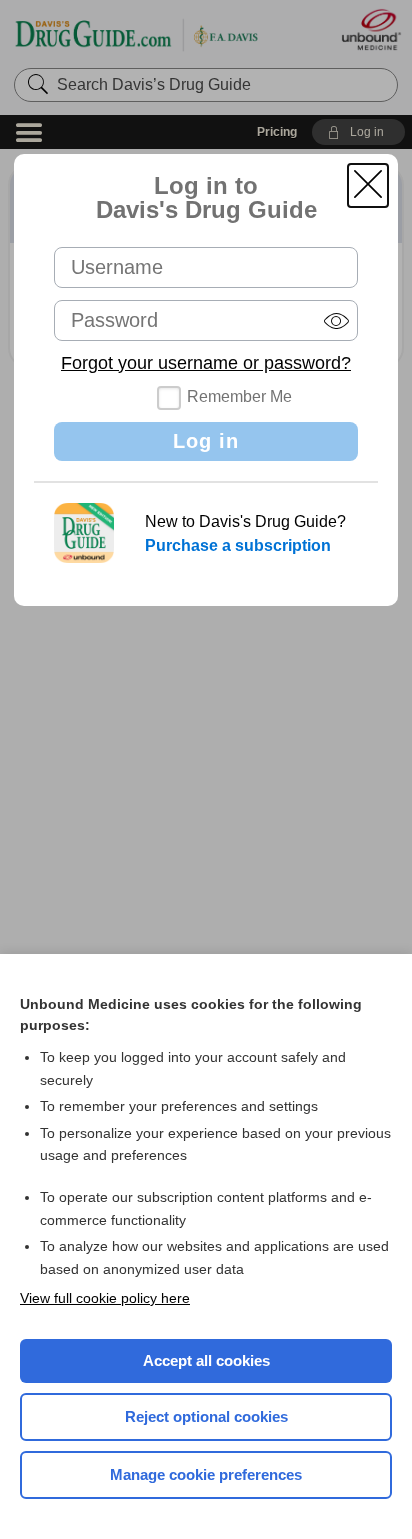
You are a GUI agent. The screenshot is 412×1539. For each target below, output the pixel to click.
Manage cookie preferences (206, 1474)
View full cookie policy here (105, 1298)
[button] (368, 185)
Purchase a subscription (238, 545)
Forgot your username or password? (206, 363)
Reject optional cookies (206, 1416)
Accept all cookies (206, 1360)
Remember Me (239, 396)
